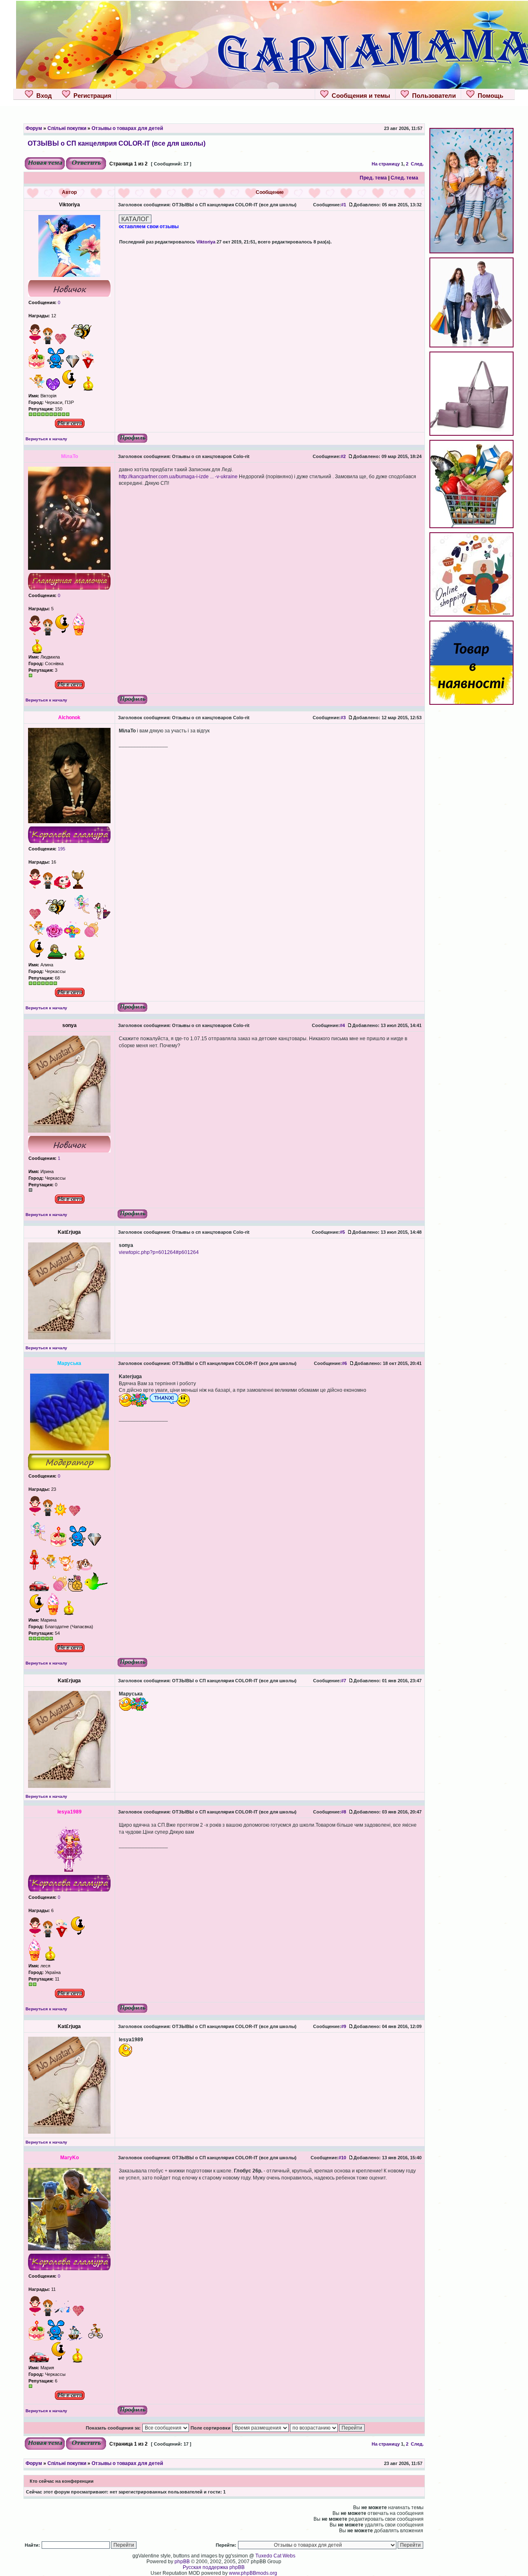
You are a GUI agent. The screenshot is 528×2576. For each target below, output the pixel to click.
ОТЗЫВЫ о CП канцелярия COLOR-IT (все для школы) (117, 143)
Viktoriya (206, 242)
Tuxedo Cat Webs (275, 2556)
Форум (34, 128)
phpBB (182, 2562)
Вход (42, 96)
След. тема (404, 178)
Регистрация (91, 96)
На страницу (386, 164)
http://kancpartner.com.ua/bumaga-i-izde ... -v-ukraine (178, 477)
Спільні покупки (67, 128)
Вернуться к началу (46, 439)
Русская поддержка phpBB (214, 2567)
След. (417, 164)
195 (61, 849)
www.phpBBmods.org (253, 2573)
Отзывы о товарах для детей (127, 128)
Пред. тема (373, 178)
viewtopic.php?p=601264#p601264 (159, 1252)
